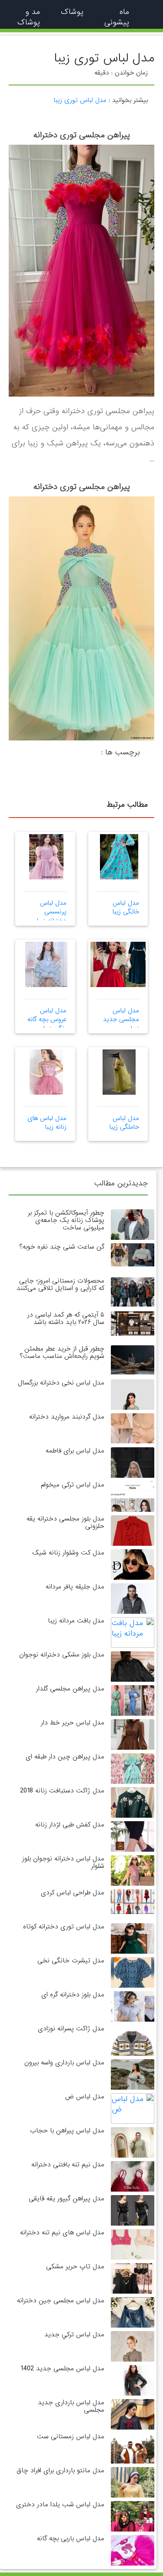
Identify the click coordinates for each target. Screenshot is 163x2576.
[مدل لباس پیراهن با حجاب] (133, 2157)
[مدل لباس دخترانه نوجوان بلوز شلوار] (133, 1885)
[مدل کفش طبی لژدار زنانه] (133, 1845)
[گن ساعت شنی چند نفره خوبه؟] (133, 1255)
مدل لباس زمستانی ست (71, 2437)
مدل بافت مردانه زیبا (76, 1621)
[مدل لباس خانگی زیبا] (119, 857)
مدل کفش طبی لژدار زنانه (70, 1825)
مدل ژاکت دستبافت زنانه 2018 (62, 1791)
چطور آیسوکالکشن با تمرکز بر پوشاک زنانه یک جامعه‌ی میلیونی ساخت (66, 1220)
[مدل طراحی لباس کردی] (133, 1902)
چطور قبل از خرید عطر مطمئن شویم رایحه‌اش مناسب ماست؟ (62, 1352)
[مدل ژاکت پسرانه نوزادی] (133, 2048)
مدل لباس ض (85, 2097)
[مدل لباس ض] (133, 2108)
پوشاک (72, 12)
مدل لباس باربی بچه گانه (71, 2539)
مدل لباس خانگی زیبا (126, 907)
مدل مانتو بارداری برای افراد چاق (60, 2471)
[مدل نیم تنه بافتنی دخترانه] (133, 2191)
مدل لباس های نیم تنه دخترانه (62, 2233)
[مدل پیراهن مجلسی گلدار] (133, 1702)
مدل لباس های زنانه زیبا (47, 1123)
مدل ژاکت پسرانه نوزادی (71, 2029)
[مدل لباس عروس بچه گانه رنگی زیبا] (46, 964)
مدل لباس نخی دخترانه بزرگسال (61, 1383)
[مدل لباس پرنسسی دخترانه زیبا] (46, 857)
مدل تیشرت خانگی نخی (71, 1961)
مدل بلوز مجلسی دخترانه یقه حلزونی (65, 1522)
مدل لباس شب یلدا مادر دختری (60, 2505)
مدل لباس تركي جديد (74, 2335)
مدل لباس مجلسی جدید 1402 (62, 2369)
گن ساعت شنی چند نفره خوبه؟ (62, 1247)
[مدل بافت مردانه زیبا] (133, 1632)
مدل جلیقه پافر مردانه (75, 1587)
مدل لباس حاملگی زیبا (124, 1123)
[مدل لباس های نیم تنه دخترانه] (133, 2254)
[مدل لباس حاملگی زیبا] (119, 1072)
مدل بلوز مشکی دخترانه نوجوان (62, 1655)
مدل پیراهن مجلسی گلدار (70, 1689)
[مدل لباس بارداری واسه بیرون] (133, 2089)
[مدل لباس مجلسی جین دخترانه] (133, 2320)
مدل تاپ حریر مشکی (75, 2267)
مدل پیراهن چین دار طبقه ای (65, 1757)
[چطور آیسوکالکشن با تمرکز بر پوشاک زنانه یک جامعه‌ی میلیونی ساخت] (133, 1238)
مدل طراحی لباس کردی (73, 1893)
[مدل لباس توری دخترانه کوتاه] (133, 1946)
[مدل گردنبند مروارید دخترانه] (133, 1428)
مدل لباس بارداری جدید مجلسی (71, 2406)
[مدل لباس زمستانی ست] (133, 2460)
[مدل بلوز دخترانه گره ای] (133, 2018)
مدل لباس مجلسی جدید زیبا (121, 1020)
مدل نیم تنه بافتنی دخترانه (68, 2165)
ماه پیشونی (117, 17)
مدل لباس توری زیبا (80, 100)
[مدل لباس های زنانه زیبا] (46, 1072)
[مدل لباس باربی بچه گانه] (133, 2558)
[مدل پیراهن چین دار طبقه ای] (133, 1770)
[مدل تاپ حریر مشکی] (133, 2293)
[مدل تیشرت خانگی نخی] (133, 1980)
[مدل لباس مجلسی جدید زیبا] (108, 964)
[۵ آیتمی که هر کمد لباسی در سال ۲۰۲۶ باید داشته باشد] (133, 1323)
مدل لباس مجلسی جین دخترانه (61, 2301)
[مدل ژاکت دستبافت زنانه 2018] (133, 1811)
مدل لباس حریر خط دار (73, 1723)
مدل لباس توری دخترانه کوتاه (64, 1927)
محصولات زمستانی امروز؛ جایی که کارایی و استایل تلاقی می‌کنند (60, 1285)
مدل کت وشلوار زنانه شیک (68, 1553)
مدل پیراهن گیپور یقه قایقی (67, 2199)
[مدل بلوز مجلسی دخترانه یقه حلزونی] (133, 1545)
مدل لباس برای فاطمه (75, 1451)
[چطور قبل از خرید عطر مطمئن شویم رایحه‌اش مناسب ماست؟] (133, 1360)
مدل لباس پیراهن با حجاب (67, 2131)
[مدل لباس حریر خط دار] (133, 1749)
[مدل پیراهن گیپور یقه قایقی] (133, 2217)
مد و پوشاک (29, 17)
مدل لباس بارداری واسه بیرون (64, 2063)
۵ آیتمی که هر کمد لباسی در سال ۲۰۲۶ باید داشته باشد (66, 1319)
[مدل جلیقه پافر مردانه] (133, 1607)
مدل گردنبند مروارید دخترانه (67, 1417)
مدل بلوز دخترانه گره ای (73, 1995)
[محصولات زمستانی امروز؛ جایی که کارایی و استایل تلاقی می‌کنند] (133, 1292)
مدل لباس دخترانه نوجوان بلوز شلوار (63, 1862)
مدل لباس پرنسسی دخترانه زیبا (52, 912)
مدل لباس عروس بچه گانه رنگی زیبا (47, 1020)
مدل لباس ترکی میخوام (73, 1485)
